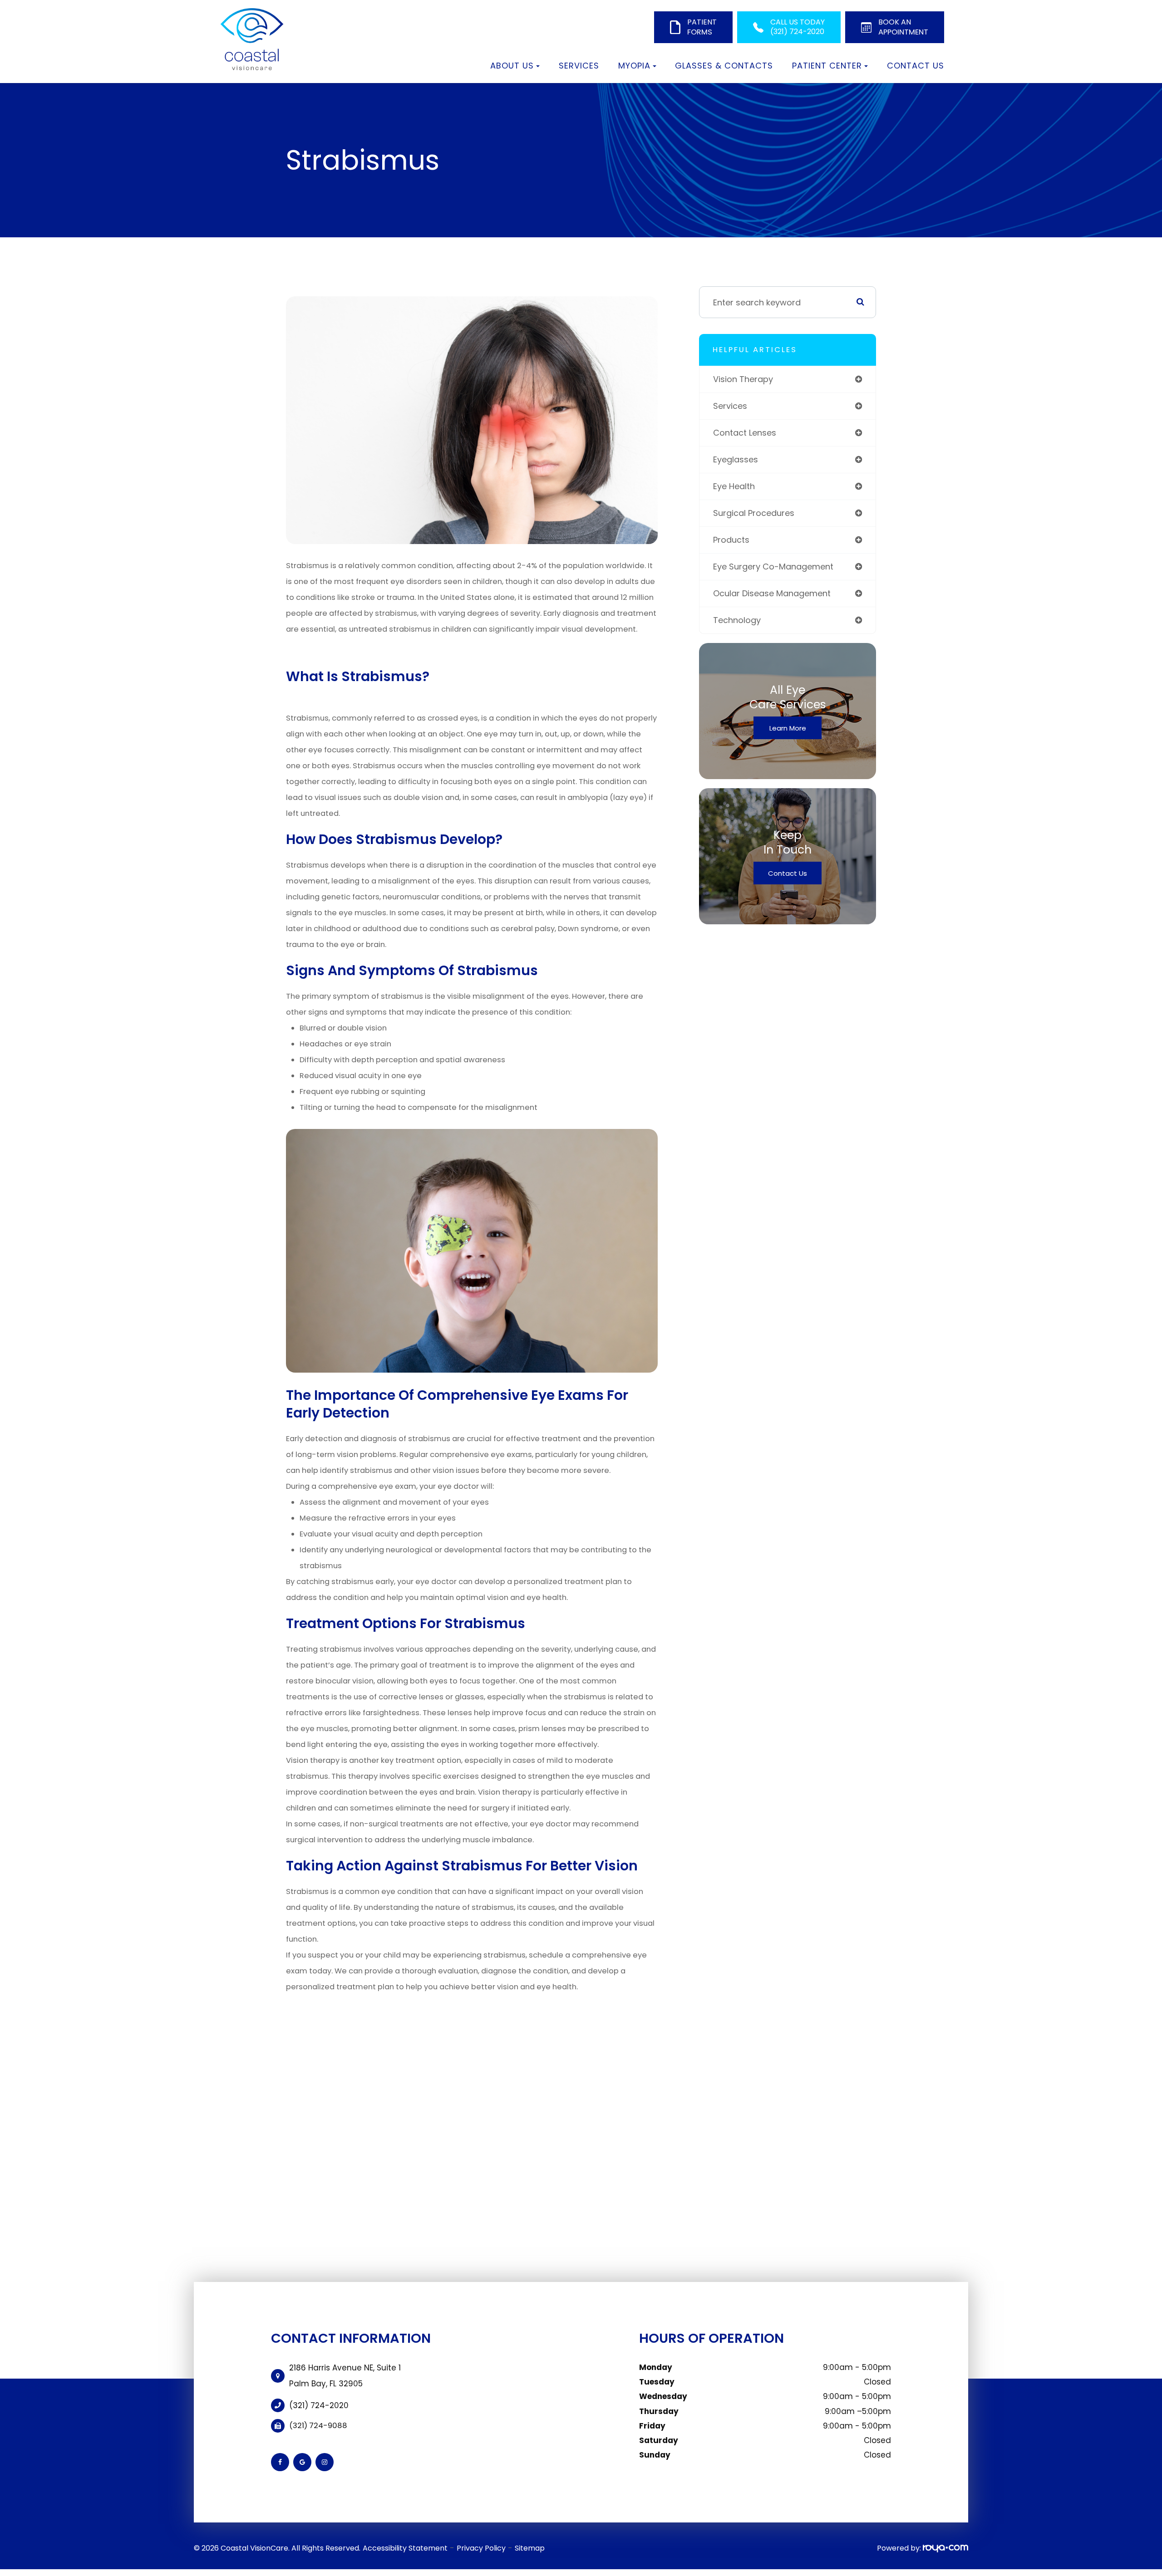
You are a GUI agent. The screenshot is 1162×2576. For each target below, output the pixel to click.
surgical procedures (754, 513)
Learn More (788, 728)
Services (579, 66)
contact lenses (745, 433)
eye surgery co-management (773, 567)
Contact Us (916, 66)
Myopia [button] (634, 66)
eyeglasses (736, 459)
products (731, 540)
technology (737, 620)
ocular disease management (772, 593)
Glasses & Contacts (724, 66)
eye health (734, 486)
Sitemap (530, 2548)
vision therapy (743, 379)
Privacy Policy (481, 2548)
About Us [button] (512, 66)
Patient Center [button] (827, 66)
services (730, 406)
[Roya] (945, 2548)
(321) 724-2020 (319, 2405)
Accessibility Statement (405, 2548)
